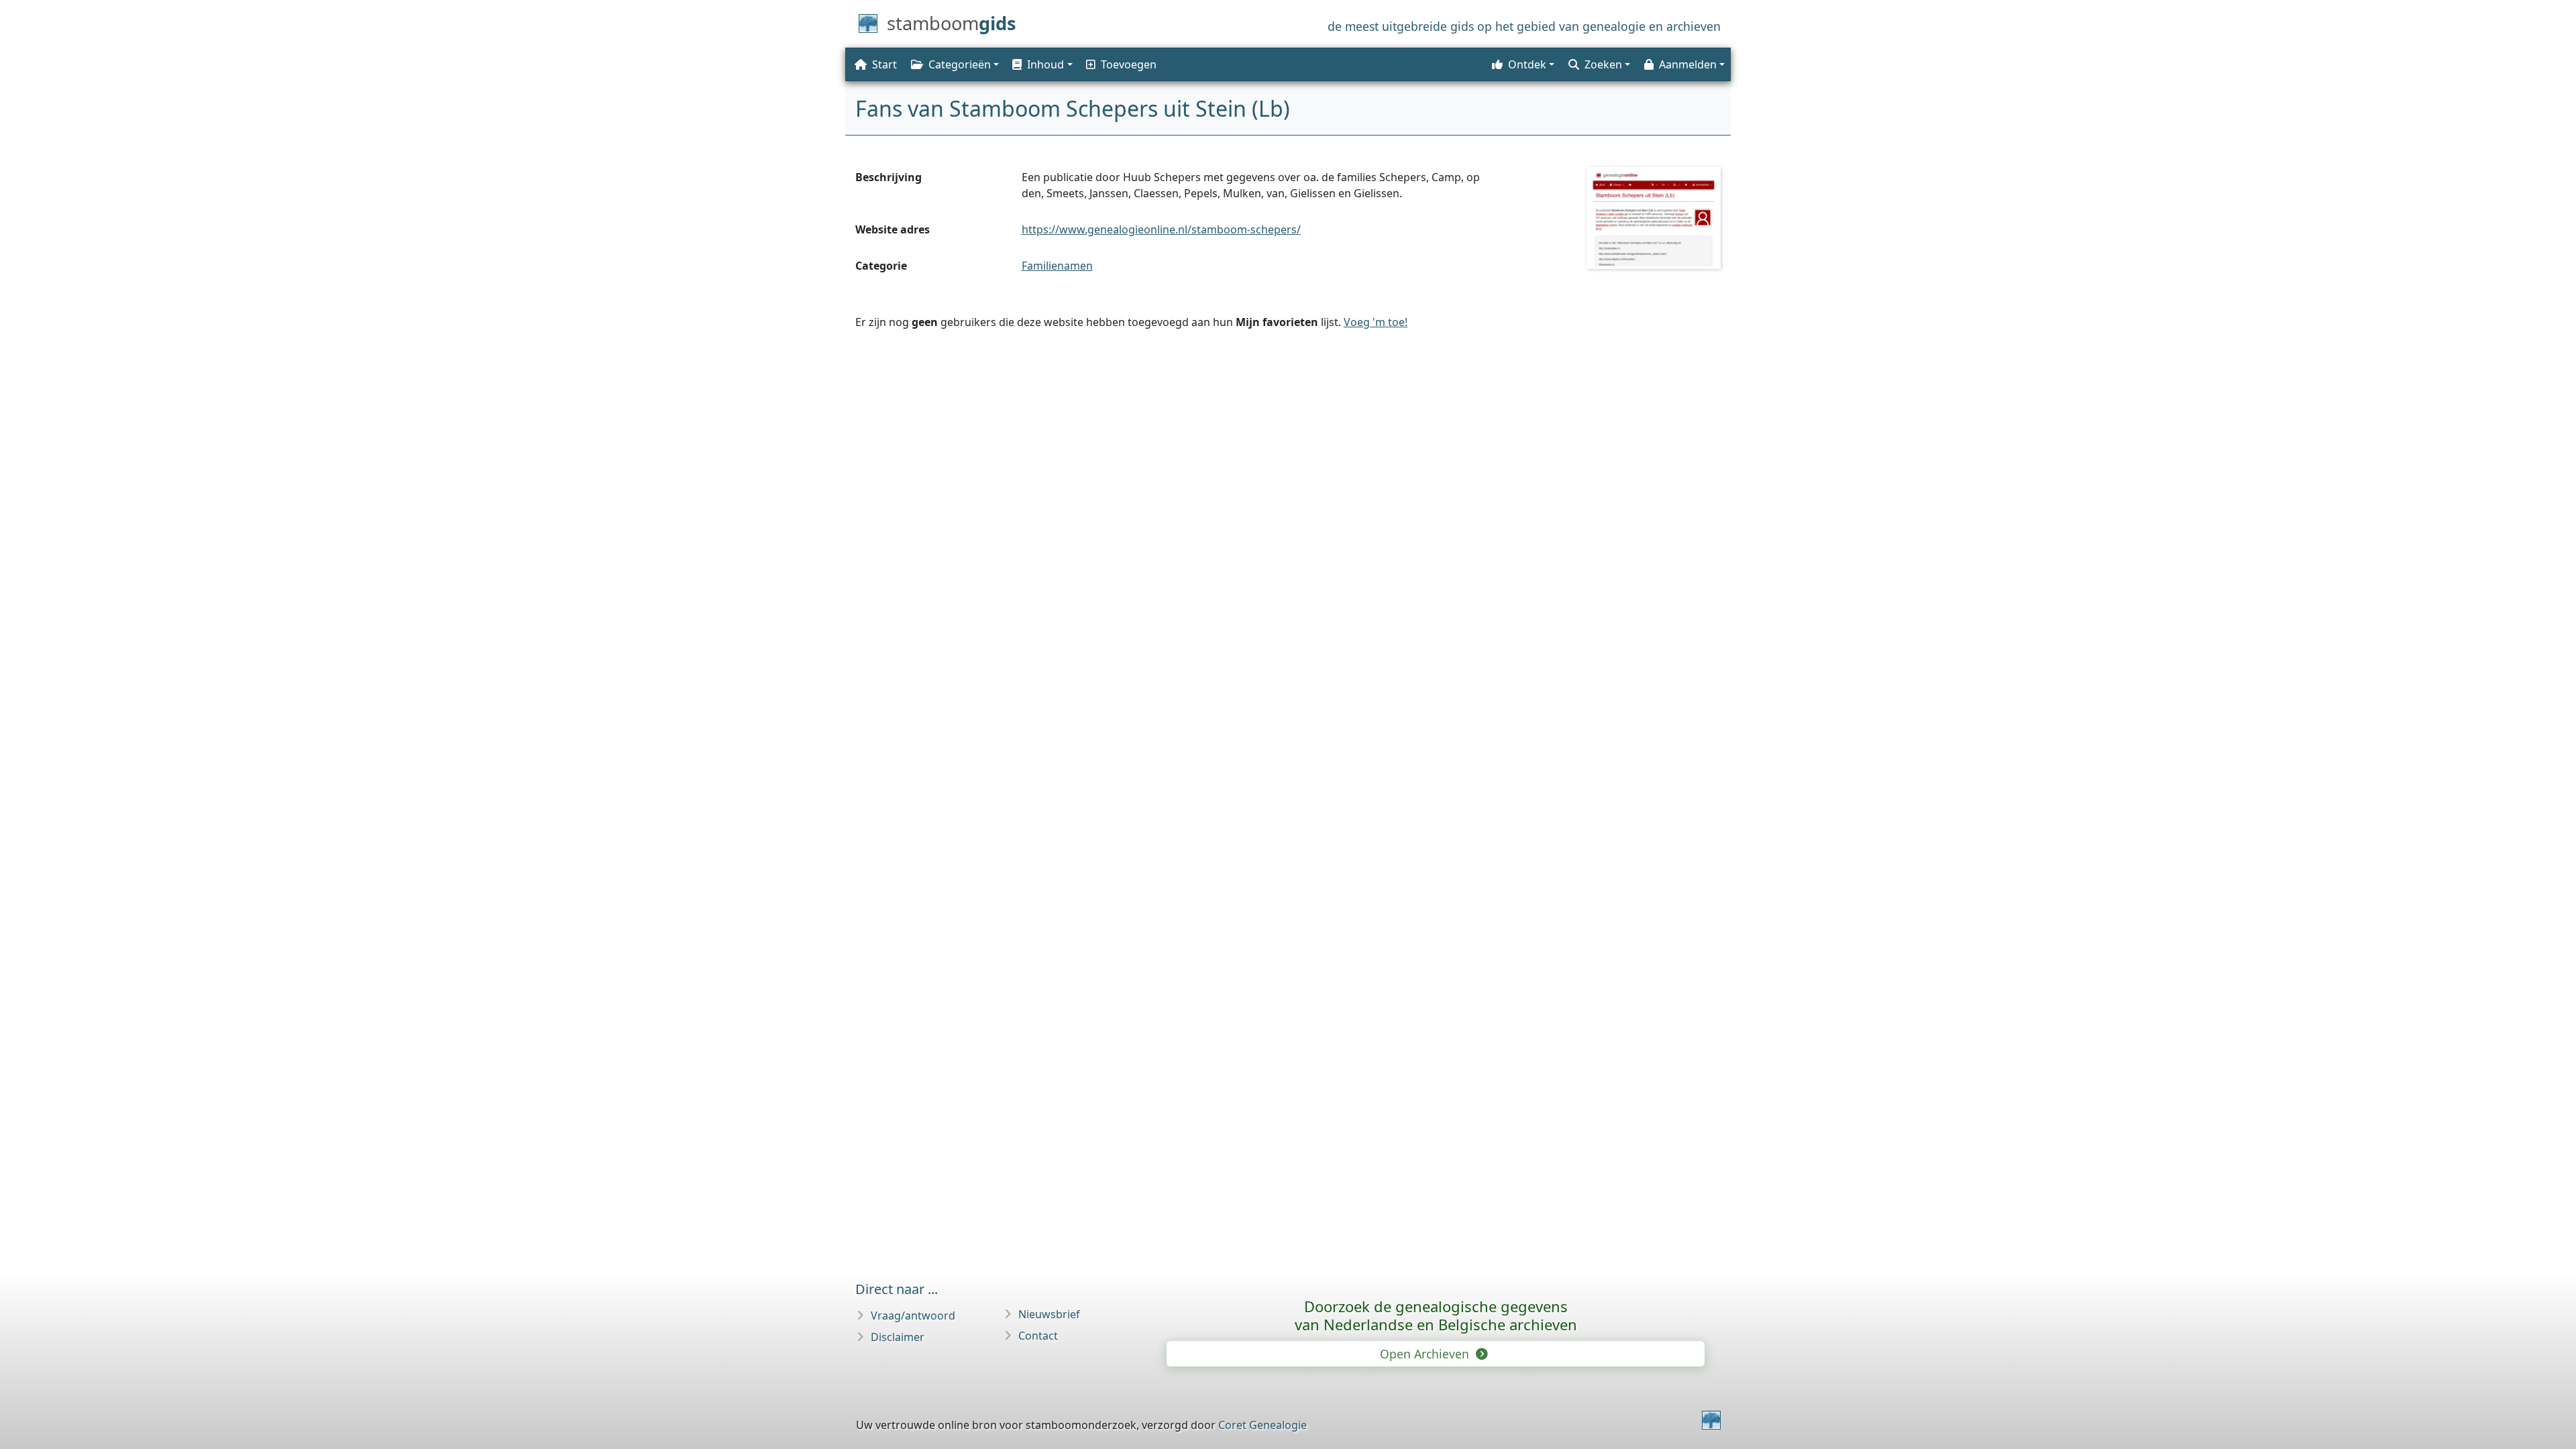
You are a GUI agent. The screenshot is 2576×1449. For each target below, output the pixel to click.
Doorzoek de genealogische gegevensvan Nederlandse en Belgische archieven (1436, 1315)
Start (884, 64)
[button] (1041, 64)
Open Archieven (1426, 1354)
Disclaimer (898, 1337)
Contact (1038, 1336)
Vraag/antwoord (913, 1316)
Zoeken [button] (1603, 64)
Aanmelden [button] (1688, 64)
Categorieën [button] (960, 64)
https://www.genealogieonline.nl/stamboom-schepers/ (1161, 229)
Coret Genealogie (1263, 1425)
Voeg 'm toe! (1376, 322)
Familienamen (1057, 266)
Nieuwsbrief (1049, 1314)
